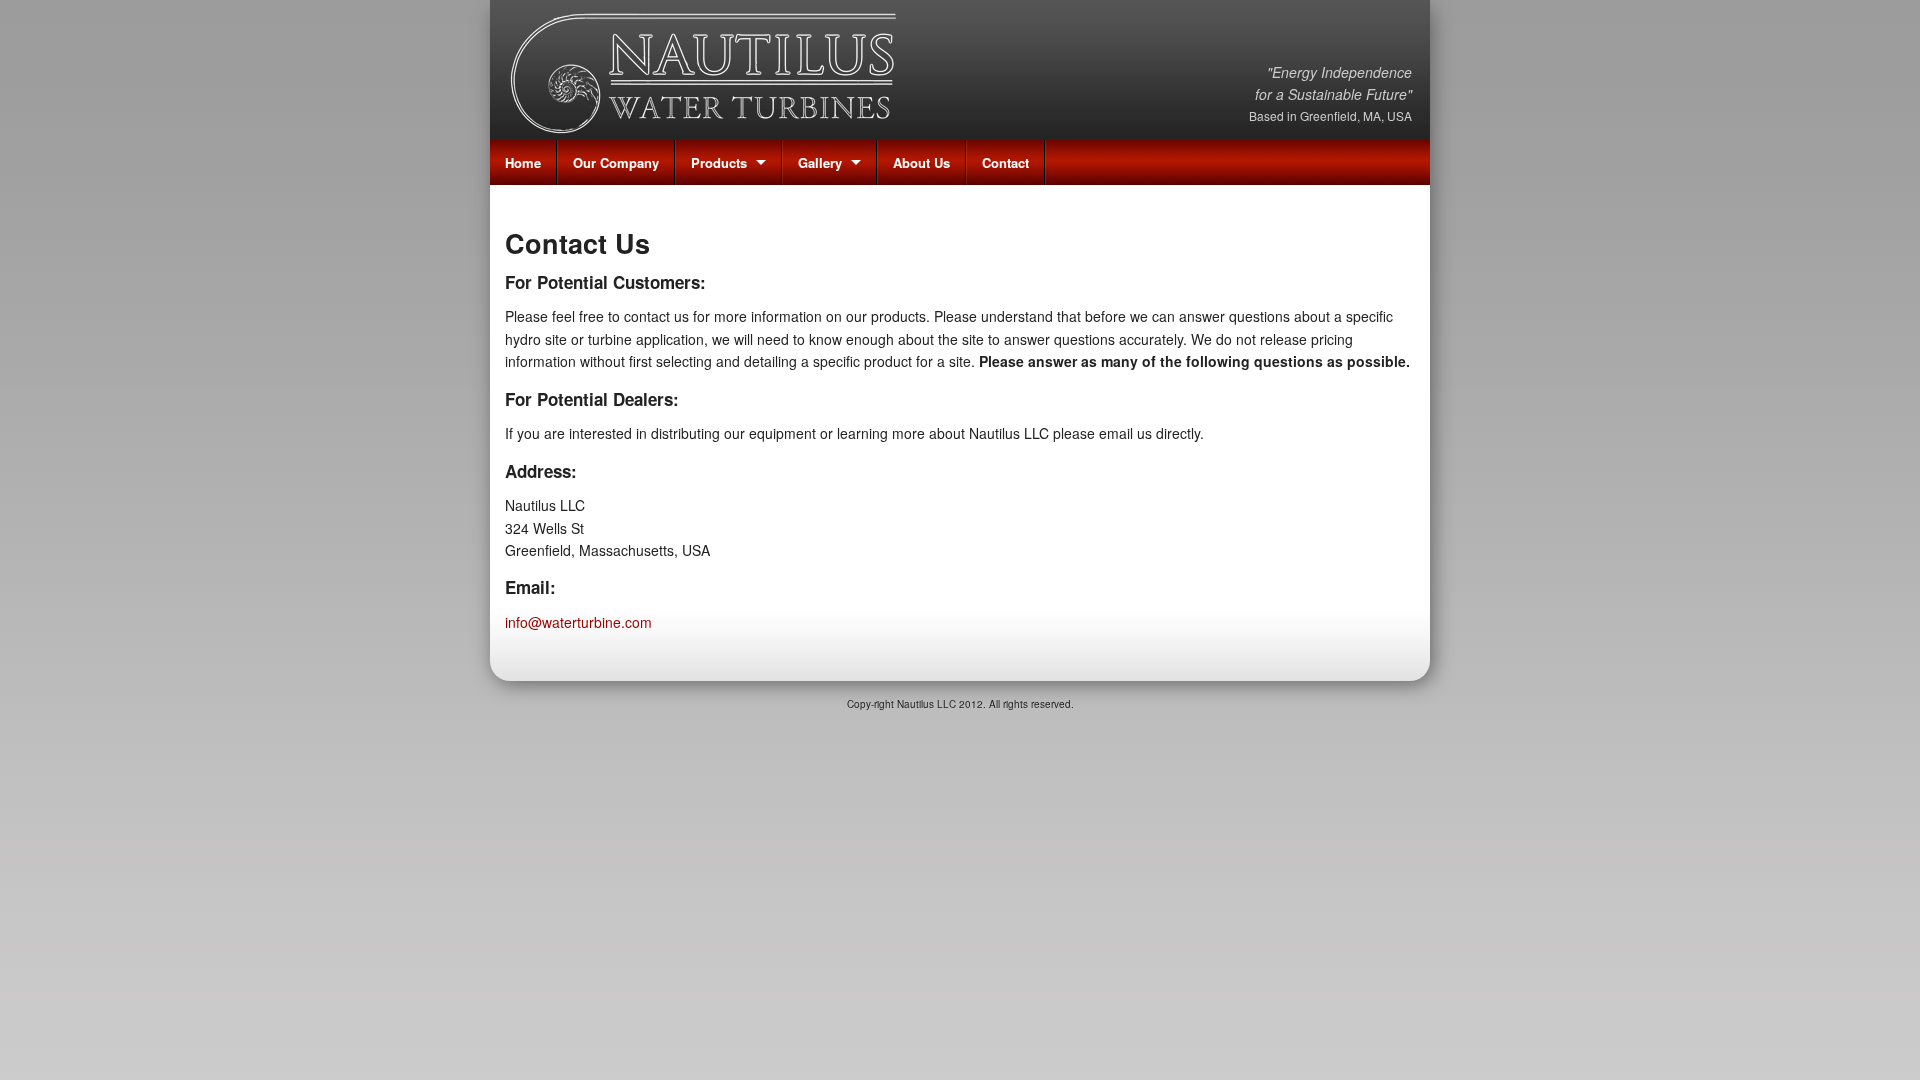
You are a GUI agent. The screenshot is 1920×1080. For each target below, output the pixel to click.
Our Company (616, 162)
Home (523, 162)
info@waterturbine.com (578, 622)
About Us (921, 162)
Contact (1005, 162)
